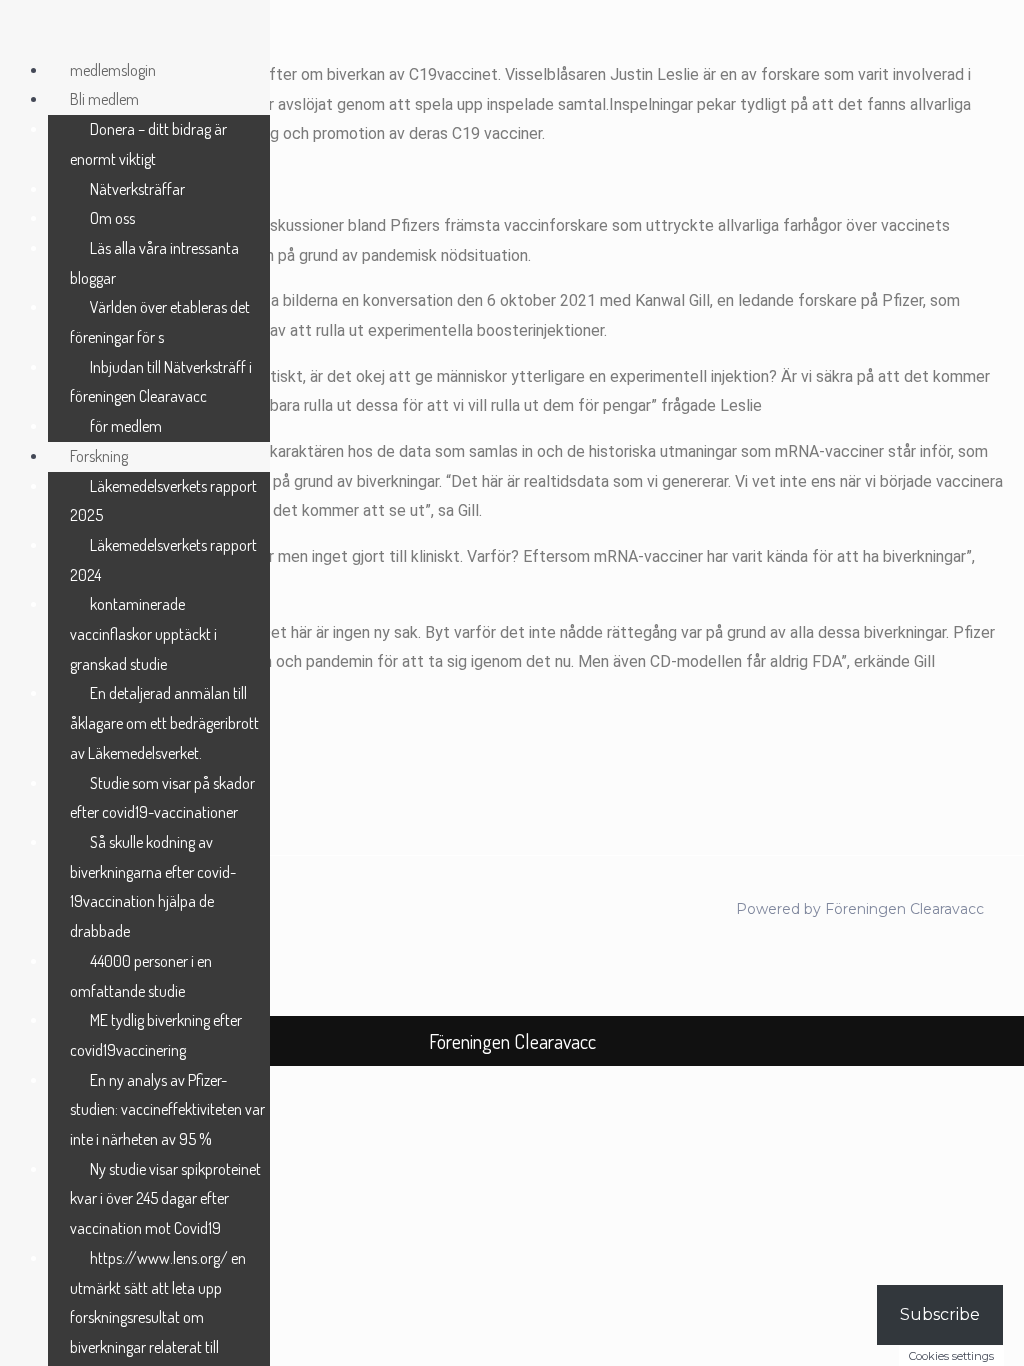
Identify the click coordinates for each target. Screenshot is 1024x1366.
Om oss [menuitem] (112, 218)
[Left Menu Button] (21, 32)
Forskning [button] (99, 456)
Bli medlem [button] (104, 99)
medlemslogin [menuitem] (113, 70)
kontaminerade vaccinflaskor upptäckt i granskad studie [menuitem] (143, 633)
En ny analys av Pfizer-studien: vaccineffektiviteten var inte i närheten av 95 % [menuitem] (167, 1109)
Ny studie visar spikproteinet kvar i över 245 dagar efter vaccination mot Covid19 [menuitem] (165, 1198)
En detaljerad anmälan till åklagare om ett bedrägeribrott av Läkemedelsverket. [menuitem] (164, 722)
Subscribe (940, 1314)
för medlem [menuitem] (126, 426)
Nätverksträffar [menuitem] (137, 189)
